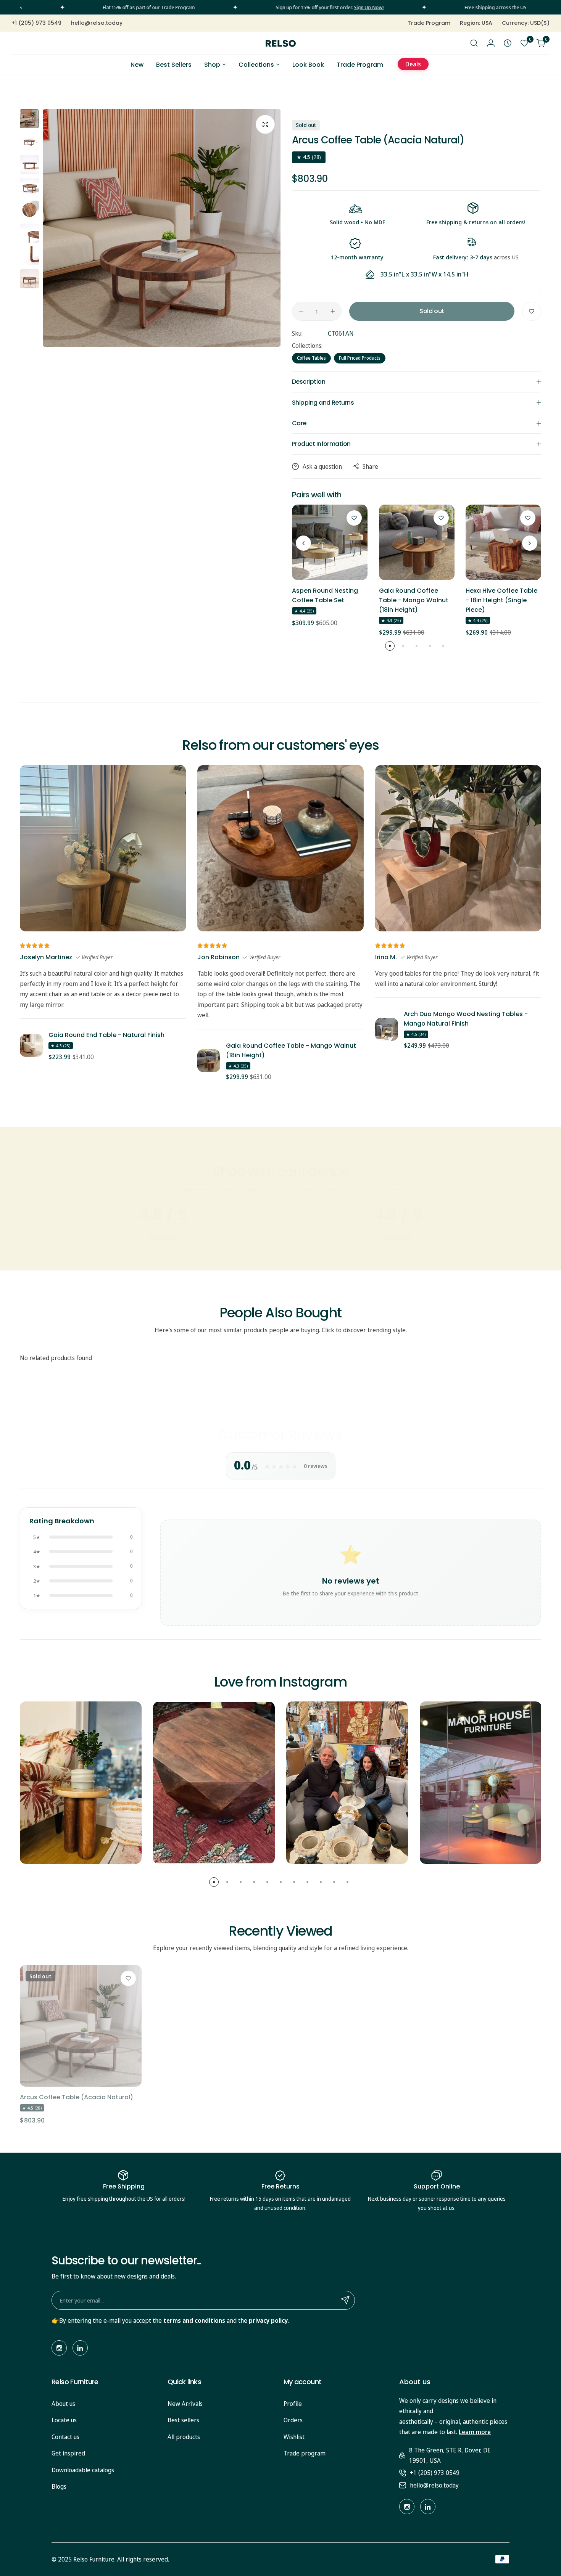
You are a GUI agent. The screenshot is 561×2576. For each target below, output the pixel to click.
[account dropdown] (491, 43)
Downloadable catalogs (83, 2470)
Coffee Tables (311, 358)
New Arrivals (185, 2404)
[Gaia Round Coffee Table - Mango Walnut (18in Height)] (417, 542)
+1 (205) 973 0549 (435, 2473)
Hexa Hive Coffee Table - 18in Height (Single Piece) (501, 600)
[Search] (474, 43)
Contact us (65, 2437)
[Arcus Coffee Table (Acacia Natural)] (81, 2026)
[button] (303, 543)
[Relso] (280, 43)
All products (184, 2437)
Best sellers (183, 2420)
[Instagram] (59, 2348)
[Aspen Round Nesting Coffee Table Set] (330, 542)
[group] (162, 228)
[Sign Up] (345, 2300)
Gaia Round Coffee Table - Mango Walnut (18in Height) (414, 600)
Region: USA (476, 23)
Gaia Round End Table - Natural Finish (106, 1035)
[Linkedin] (80, 2348)
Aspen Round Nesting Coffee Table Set (325, 595)
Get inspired (68, 2453)
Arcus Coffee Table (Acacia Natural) (77, 2097)
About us (63, 2404)
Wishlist (294, 2437)
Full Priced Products (360, 358)
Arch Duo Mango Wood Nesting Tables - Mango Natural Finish (466, 1019)
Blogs (59, 2486)
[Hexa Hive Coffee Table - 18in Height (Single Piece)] (503, 542)
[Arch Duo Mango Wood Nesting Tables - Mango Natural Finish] (387, 1029)
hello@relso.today (434, 2485)
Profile (293, 2404)
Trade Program (429, 23)
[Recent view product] (508, 43)
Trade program (305, 2453)
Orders (293, 2420)
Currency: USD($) (526, 23)
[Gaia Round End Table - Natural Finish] (31, 1045)
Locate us (64, 2420)
